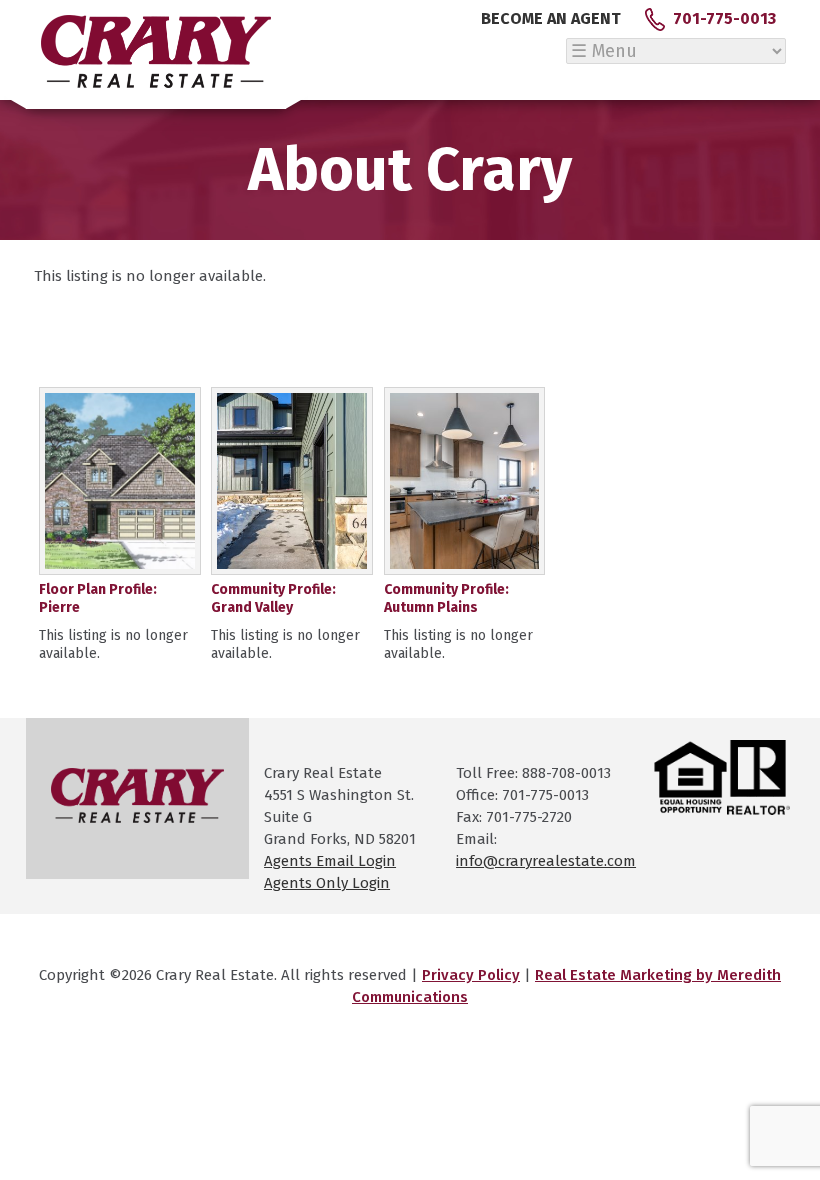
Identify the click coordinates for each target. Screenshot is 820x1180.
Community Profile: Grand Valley (273, 598)
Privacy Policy (471, 975)
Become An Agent (551, 18)
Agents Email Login (330, 861)
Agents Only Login (327, 883)
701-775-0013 (724, 18)
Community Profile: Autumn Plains (446, 598)
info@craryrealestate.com (546, 861)
